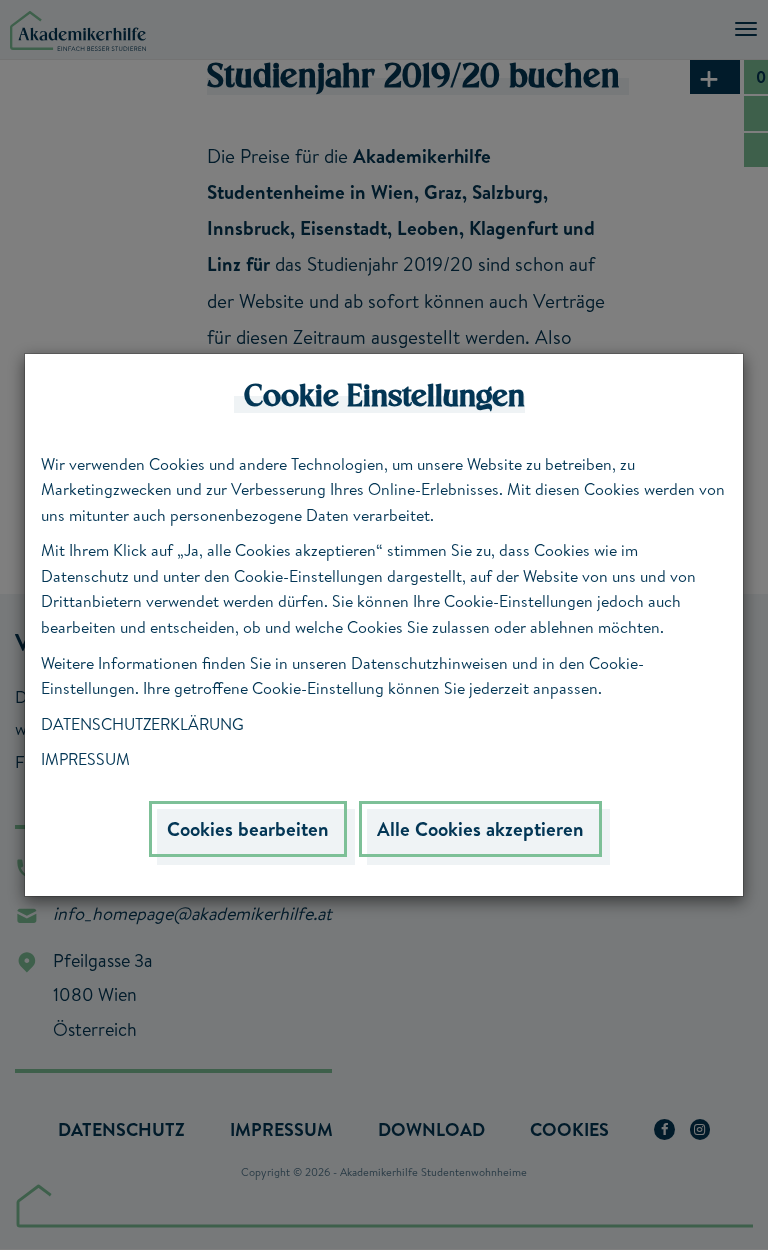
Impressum (85, 759)
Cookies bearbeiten (248, 829)
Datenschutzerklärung (142, 724)
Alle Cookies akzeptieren (480, 829)
